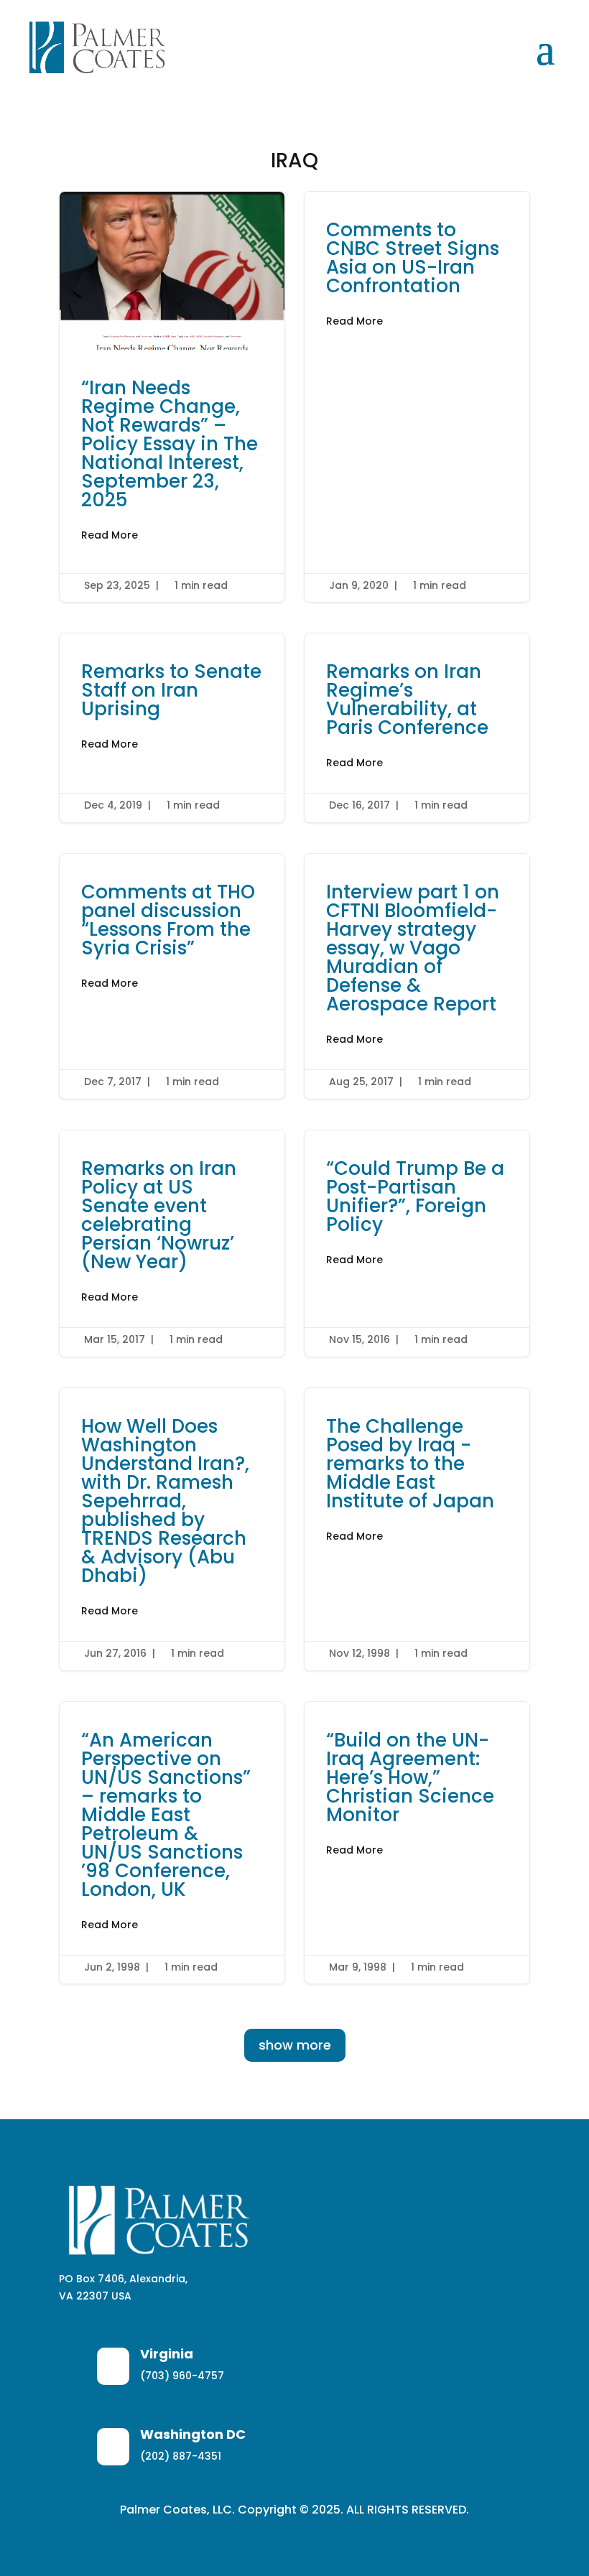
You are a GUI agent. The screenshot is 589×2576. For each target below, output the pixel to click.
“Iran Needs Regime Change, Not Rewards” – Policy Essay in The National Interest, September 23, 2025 (172, 397)
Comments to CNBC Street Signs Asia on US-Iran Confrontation (417, 397)
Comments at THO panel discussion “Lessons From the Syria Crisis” (172, 976)
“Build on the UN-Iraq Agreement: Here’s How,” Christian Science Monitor (417, 1843)
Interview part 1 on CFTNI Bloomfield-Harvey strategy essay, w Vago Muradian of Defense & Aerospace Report (417, 976)
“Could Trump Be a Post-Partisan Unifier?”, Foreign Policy (417, 1243)
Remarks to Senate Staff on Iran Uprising (172, 728)
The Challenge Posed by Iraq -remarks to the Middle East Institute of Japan (417, 1529)
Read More (110, 535)
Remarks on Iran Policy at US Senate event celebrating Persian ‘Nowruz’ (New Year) (172, 1243)
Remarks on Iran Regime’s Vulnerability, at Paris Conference (417, 728)
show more (295, 2045)
